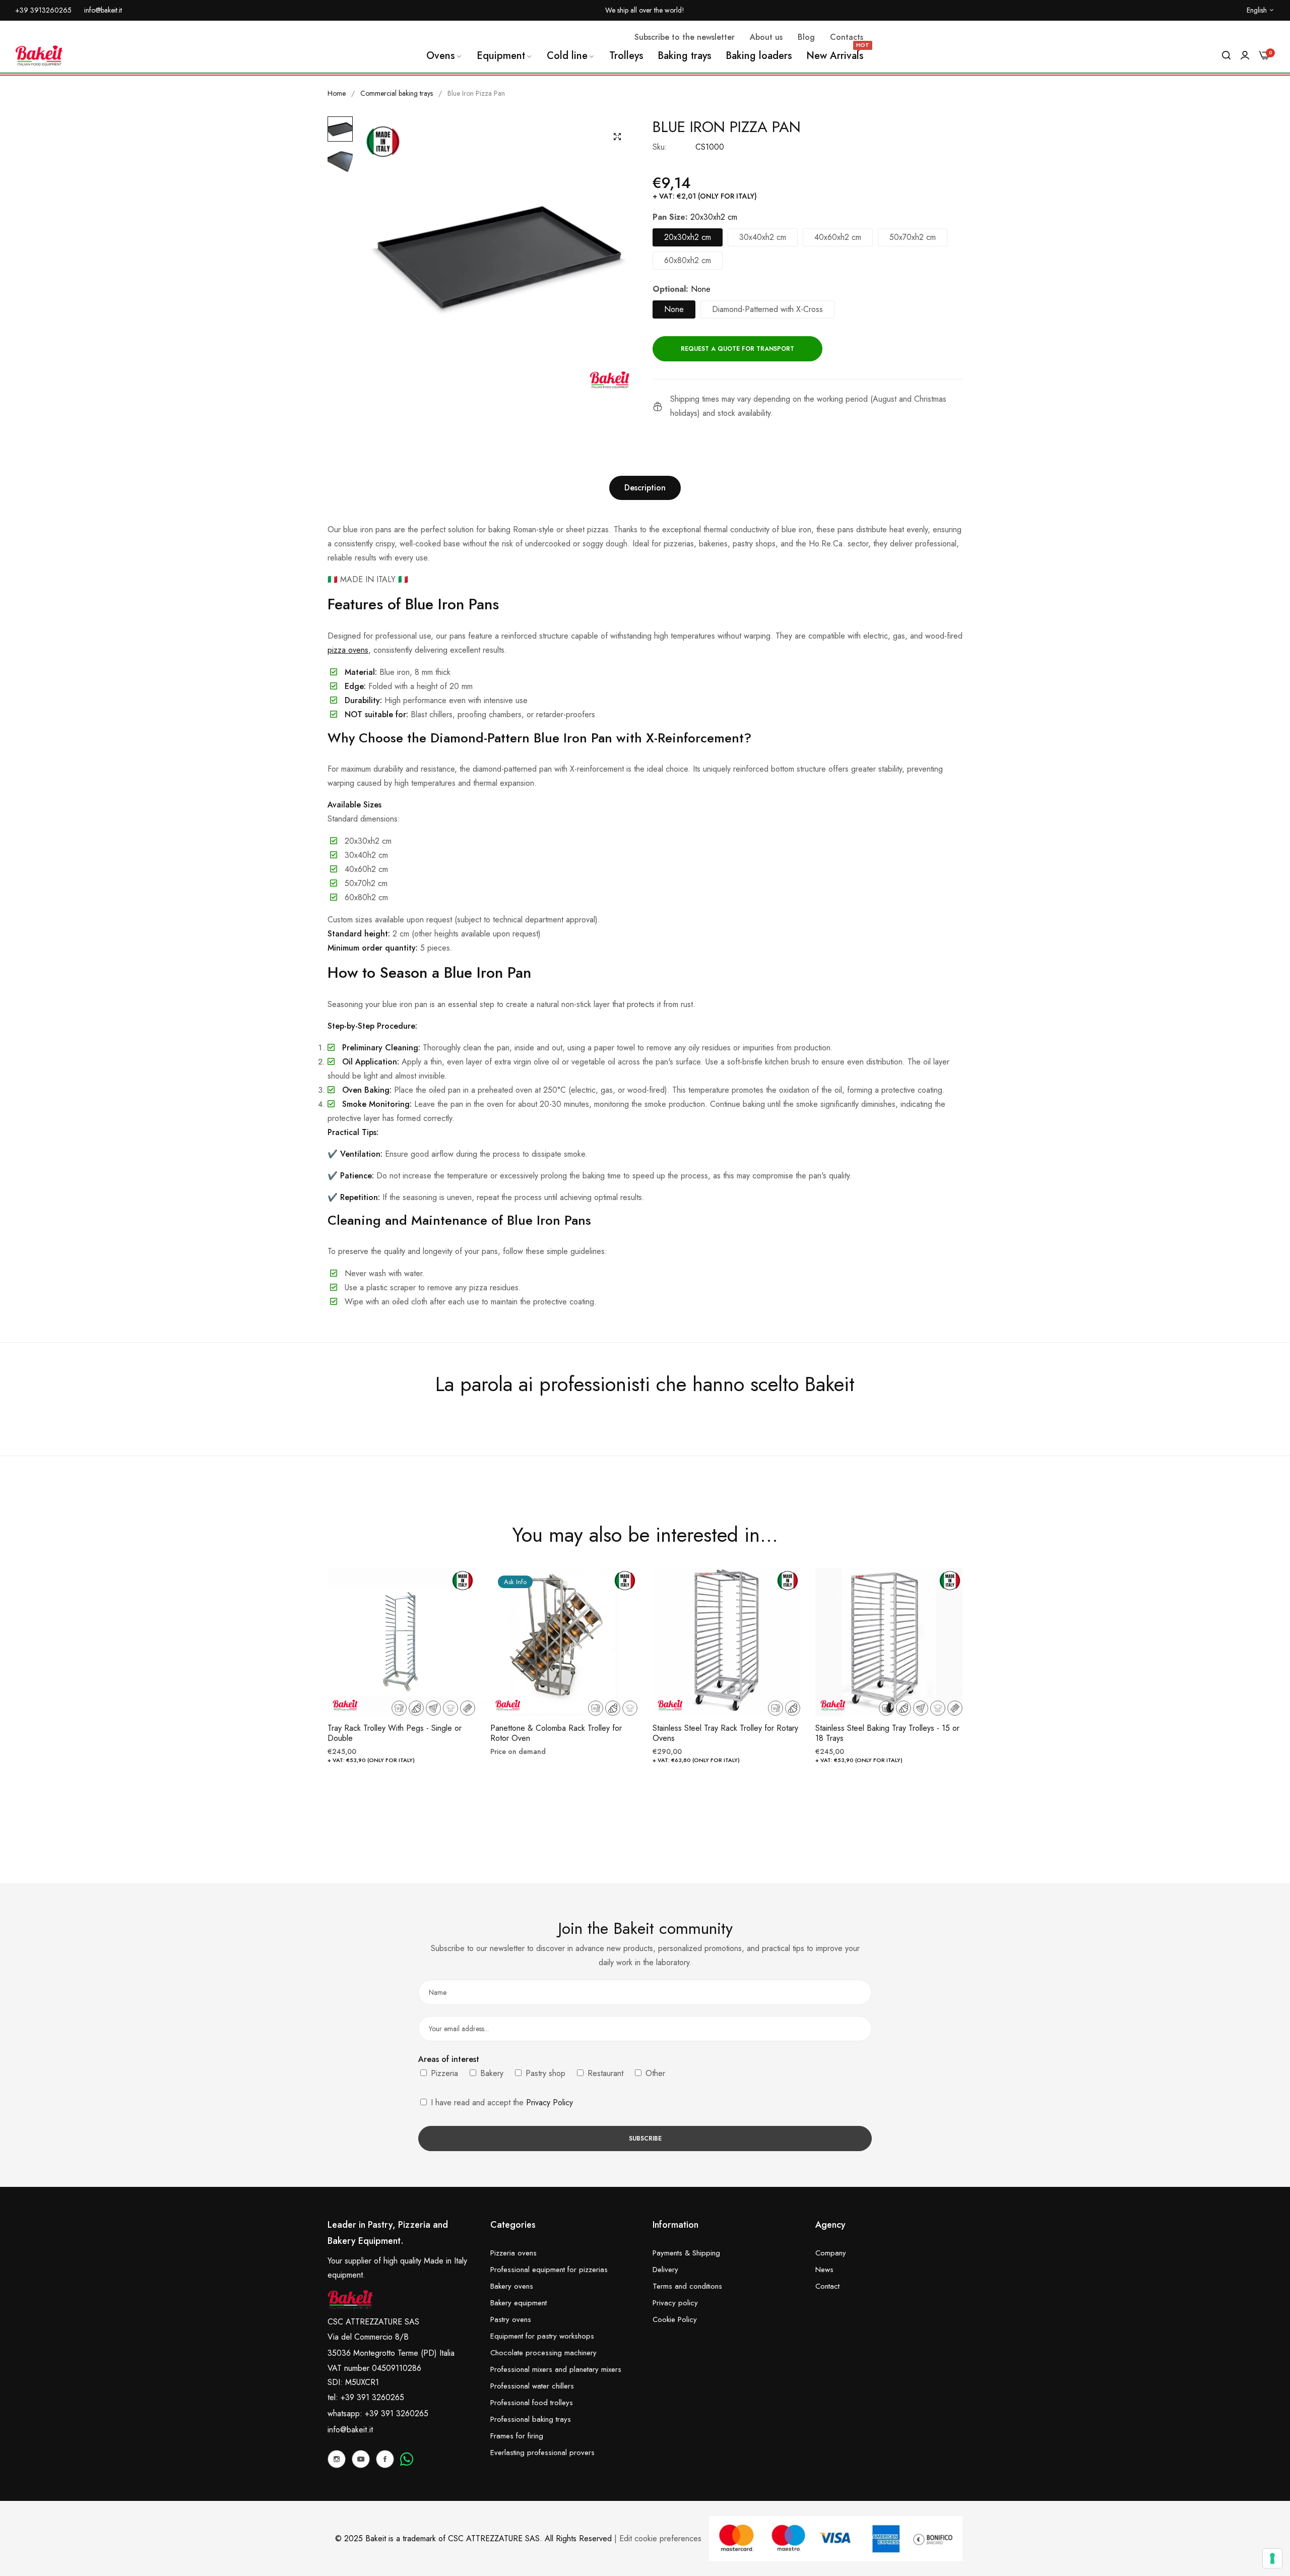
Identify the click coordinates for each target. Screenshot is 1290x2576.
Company (831, 2253)
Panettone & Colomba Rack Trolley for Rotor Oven (556, 1734)
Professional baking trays (531, 2419)
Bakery (491, 2073)
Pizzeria (443, 2073)
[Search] (1226, 55)
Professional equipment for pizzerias (549, 2270)
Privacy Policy (550, 2102)
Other (654, 2073)
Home (337, 93)
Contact (827, 2286)
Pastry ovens (511, 2319)
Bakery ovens (512, 2286)
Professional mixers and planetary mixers (556, 2369)
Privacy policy (675, 2303)
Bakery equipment (519, 2303)
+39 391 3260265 (397, 2413)
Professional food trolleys (532, 2403)
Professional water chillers (532, 2386)
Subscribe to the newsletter (685, 37)
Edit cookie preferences (660, 2538)
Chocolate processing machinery (543, 2353)
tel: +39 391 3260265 (366, 2397)
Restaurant (604, 2073)
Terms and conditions (687, 2286)
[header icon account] (1245, 55)
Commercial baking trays (397, 93)
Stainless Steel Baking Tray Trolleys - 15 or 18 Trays (887, 1734)
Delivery (665, 2270)
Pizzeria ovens (513, 2253)
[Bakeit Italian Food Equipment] (39, 55)
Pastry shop (544, 2073)
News (824, 2270)
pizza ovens (348, 650)
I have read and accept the (501, 2102)
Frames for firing (517, 2436)
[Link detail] (337, 2459)
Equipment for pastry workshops (542, 2336)
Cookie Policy (675, 2319)
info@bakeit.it (350, 2430)
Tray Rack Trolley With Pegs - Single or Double (395, 1734)
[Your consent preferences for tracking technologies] (1272, 2558)
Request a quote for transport (737, 349)
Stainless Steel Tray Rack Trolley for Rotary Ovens (725, 1734)
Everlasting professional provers (542, 2453)
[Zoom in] (617, 137)
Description (645, 488)
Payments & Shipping (686, 2253)
